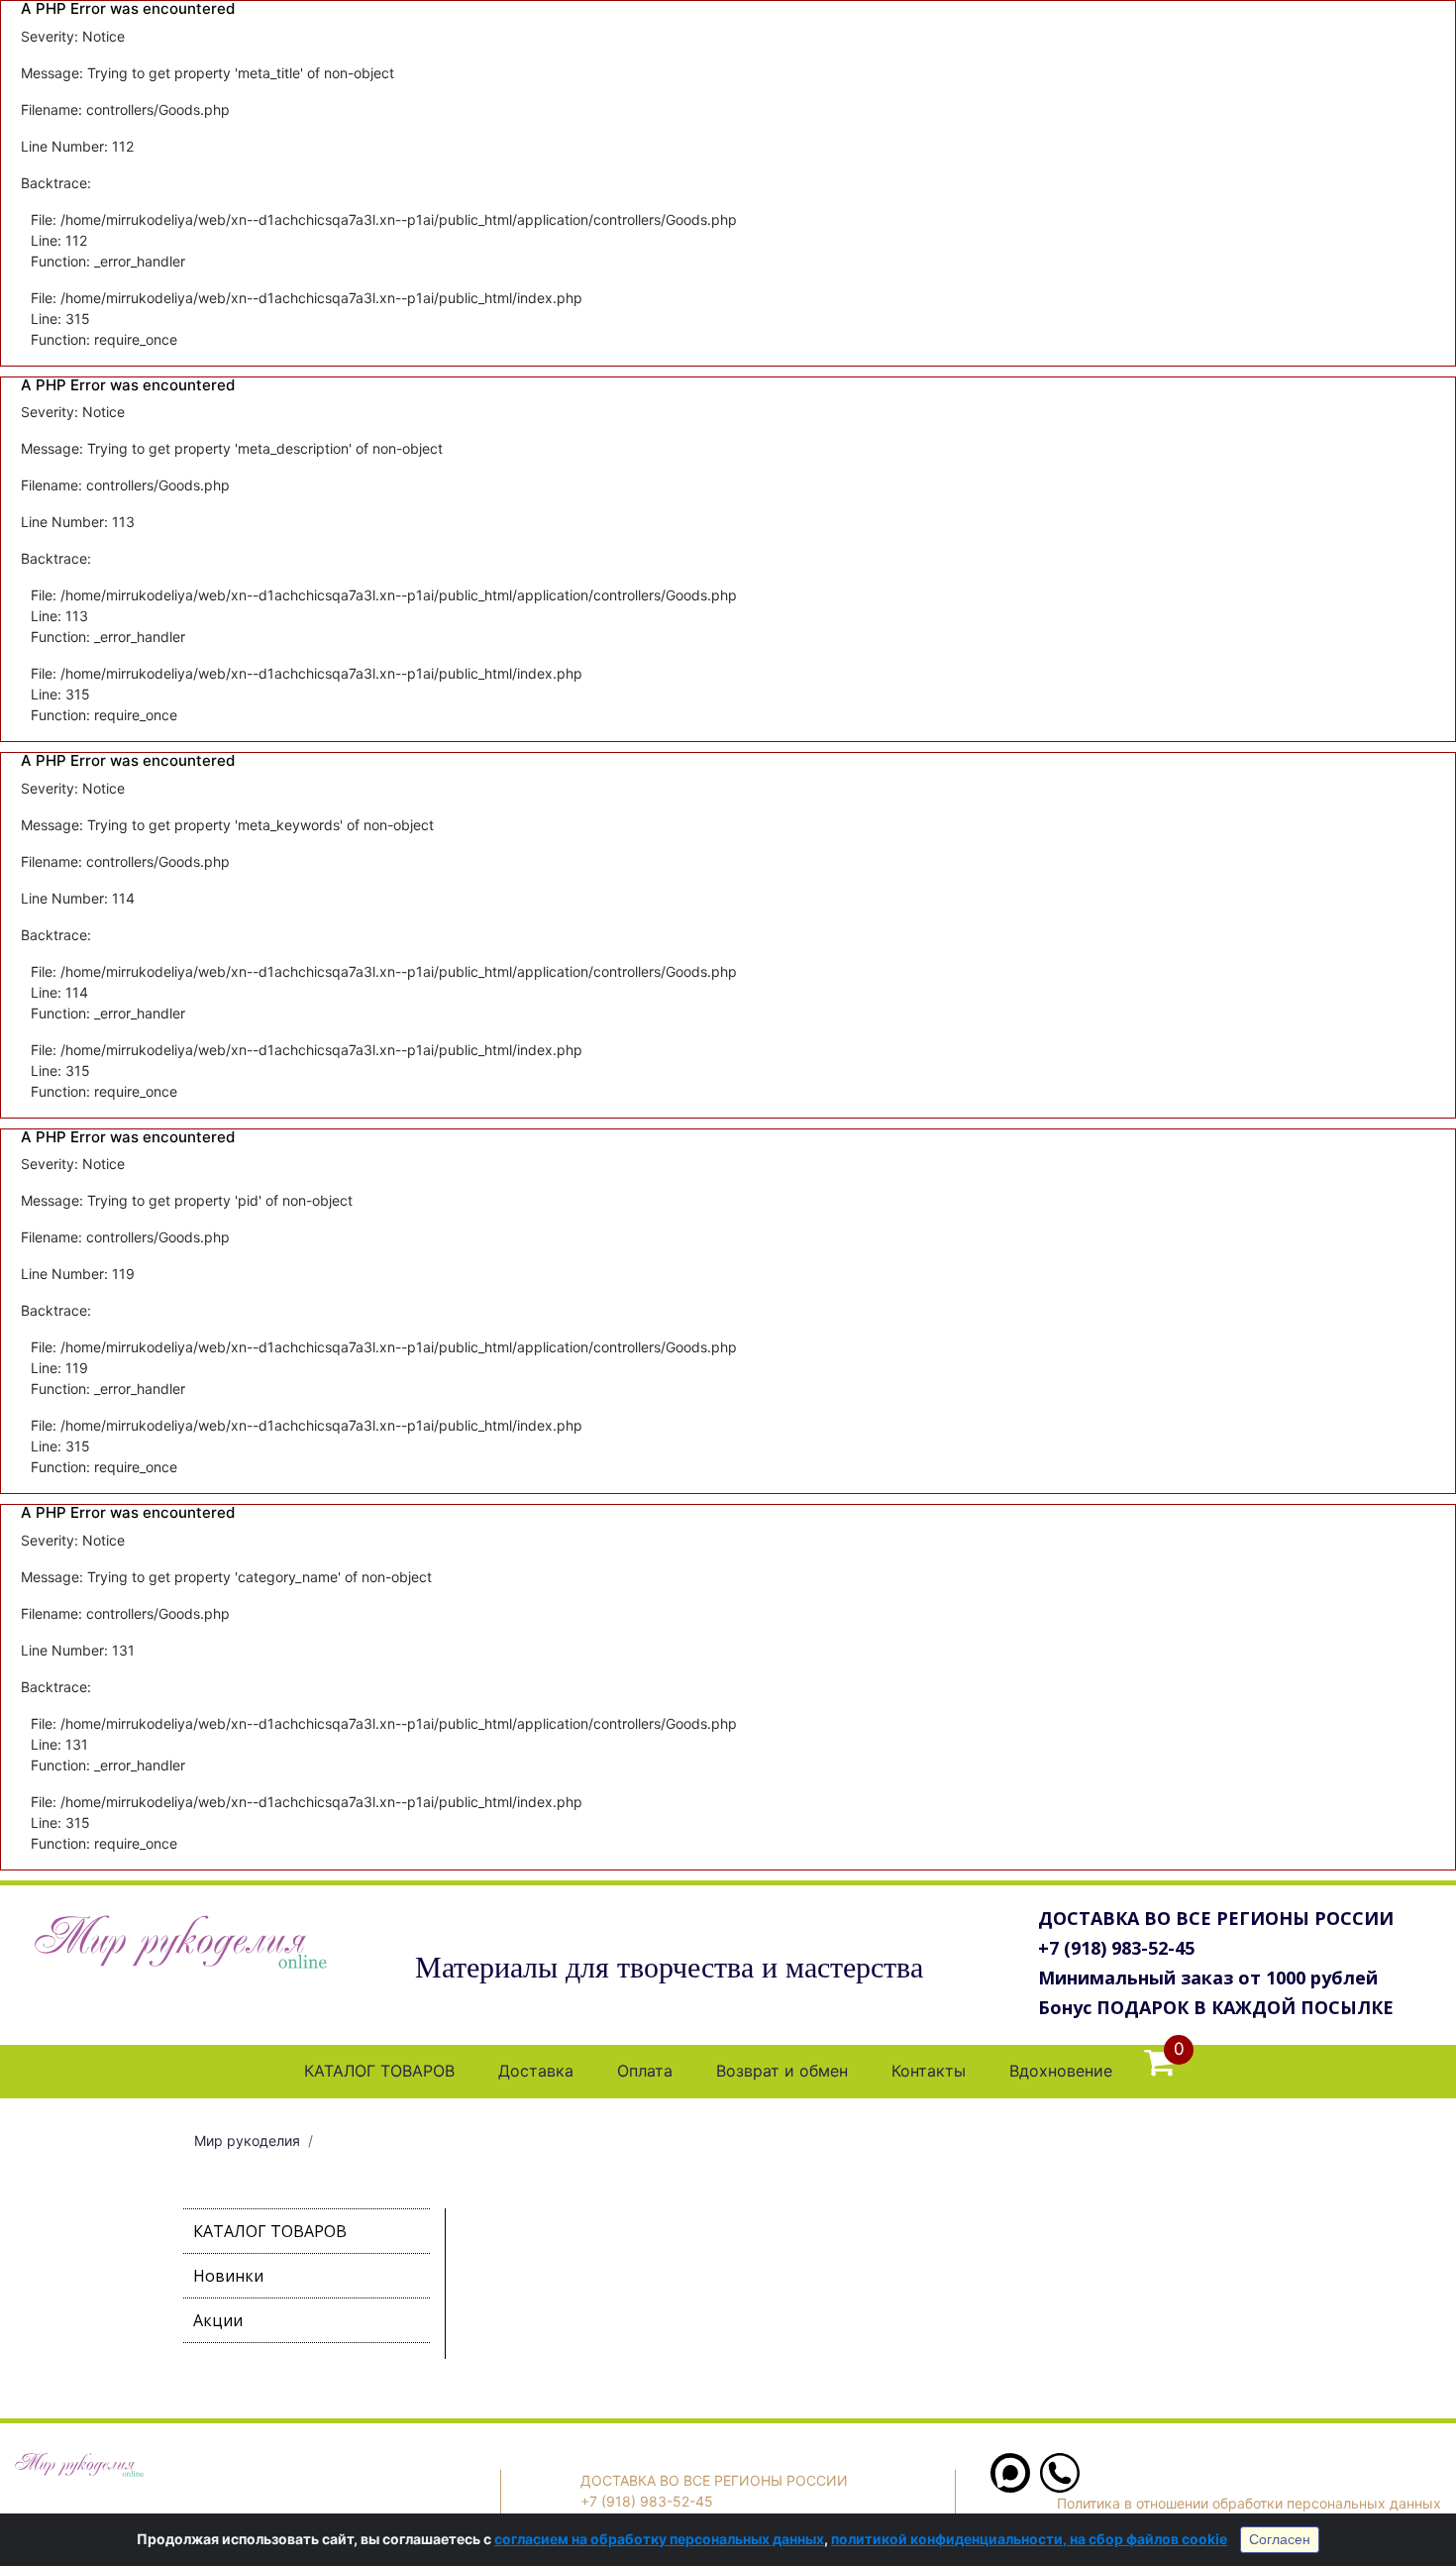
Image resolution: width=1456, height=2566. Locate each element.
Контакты (929, 2071)
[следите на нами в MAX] (1010, 2487)
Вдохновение (1061, 2071)
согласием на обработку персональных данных (659, 2539)
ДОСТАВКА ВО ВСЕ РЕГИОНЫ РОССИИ (1216, 1918)
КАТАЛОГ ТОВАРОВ (379, 2071)
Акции (218, 2320)
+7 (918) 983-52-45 (1116, 1948)
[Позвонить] (1060, 2487)
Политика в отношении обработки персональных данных (1249, 2503)
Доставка (536, 2071)
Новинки (228, 2276)
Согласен (1280, 2539)
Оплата (645, 2071)
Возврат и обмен (782, 2071)
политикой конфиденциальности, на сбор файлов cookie (1029, 2539)
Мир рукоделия (247, 2140)
